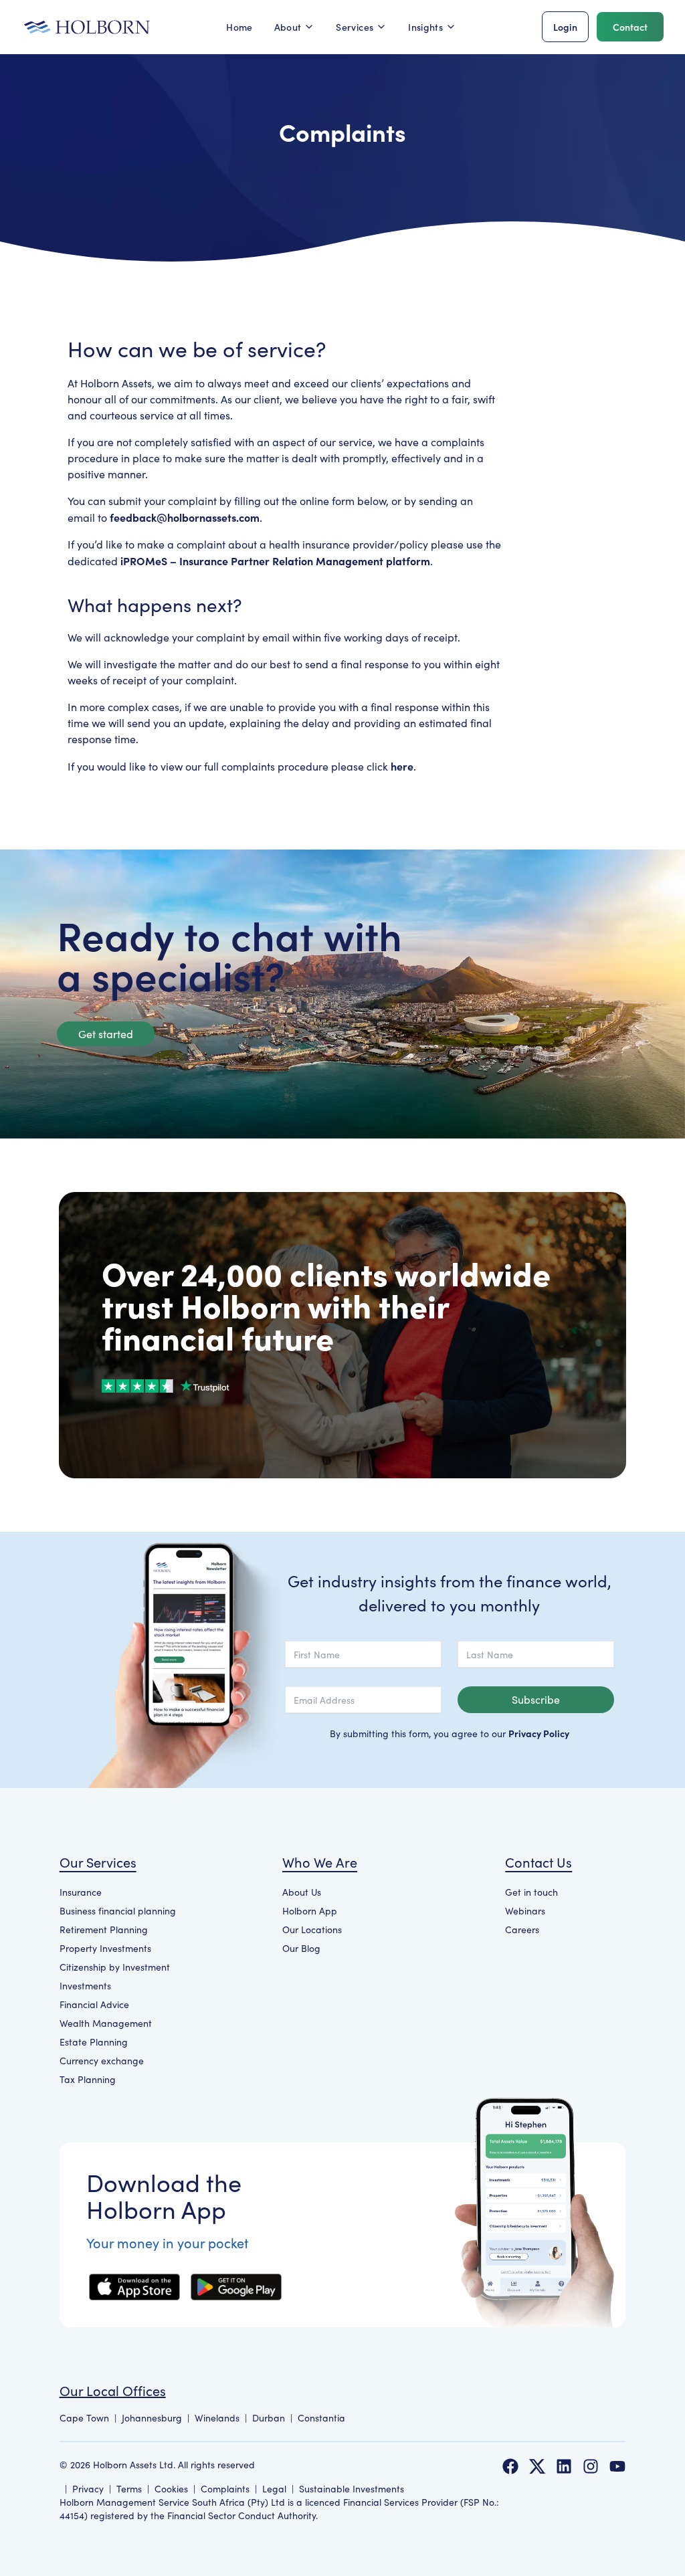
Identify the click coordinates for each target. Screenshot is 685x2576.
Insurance (81, 1892)
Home (239, 27)
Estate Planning (94, 2042)
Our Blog (301, 1948)
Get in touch (531, 1892)
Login (565, 27)
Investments (85, 1986)
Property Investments (105, 1948)
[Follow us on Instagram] (591, 2466)
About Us (302, 1892)
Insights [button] (425, 27)
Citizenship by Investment (115, 1967)
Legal (274, 2489)
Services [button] (355, 27)
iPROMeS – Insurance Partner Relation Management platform (275, 561)
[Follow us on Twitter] (537, 2466)
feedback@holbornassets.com (185, 517)
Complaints (225, 2489)
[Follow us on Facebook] (510, 2466)
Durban (269, 2418)
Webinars (525, 1911)
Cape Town (84, 2418)
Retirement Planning (104, 1929)
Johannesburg (152, 2418)
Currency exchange (102, 2061)
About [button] (288, 27)
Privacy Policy (539, 1733)
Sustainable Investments (352, 2489)
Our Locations (312, 1929)
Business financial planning (118, 1911)
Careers (522, 1929)
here (402, 766)
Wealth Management (106, 2023)
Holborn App (310, 1911)
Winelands (217, 2418)
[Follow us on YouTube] (617, 2466)
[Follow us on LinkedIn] (564, 2466)
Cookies (171, 2489)
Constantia (321, 2418)
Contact (630, 27)
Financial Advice (94, 2004)
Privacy (88, 2489)
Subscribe (536, 1699)
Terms (129, 2489)
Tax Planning (88, 2079)
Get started (106, 1034)
